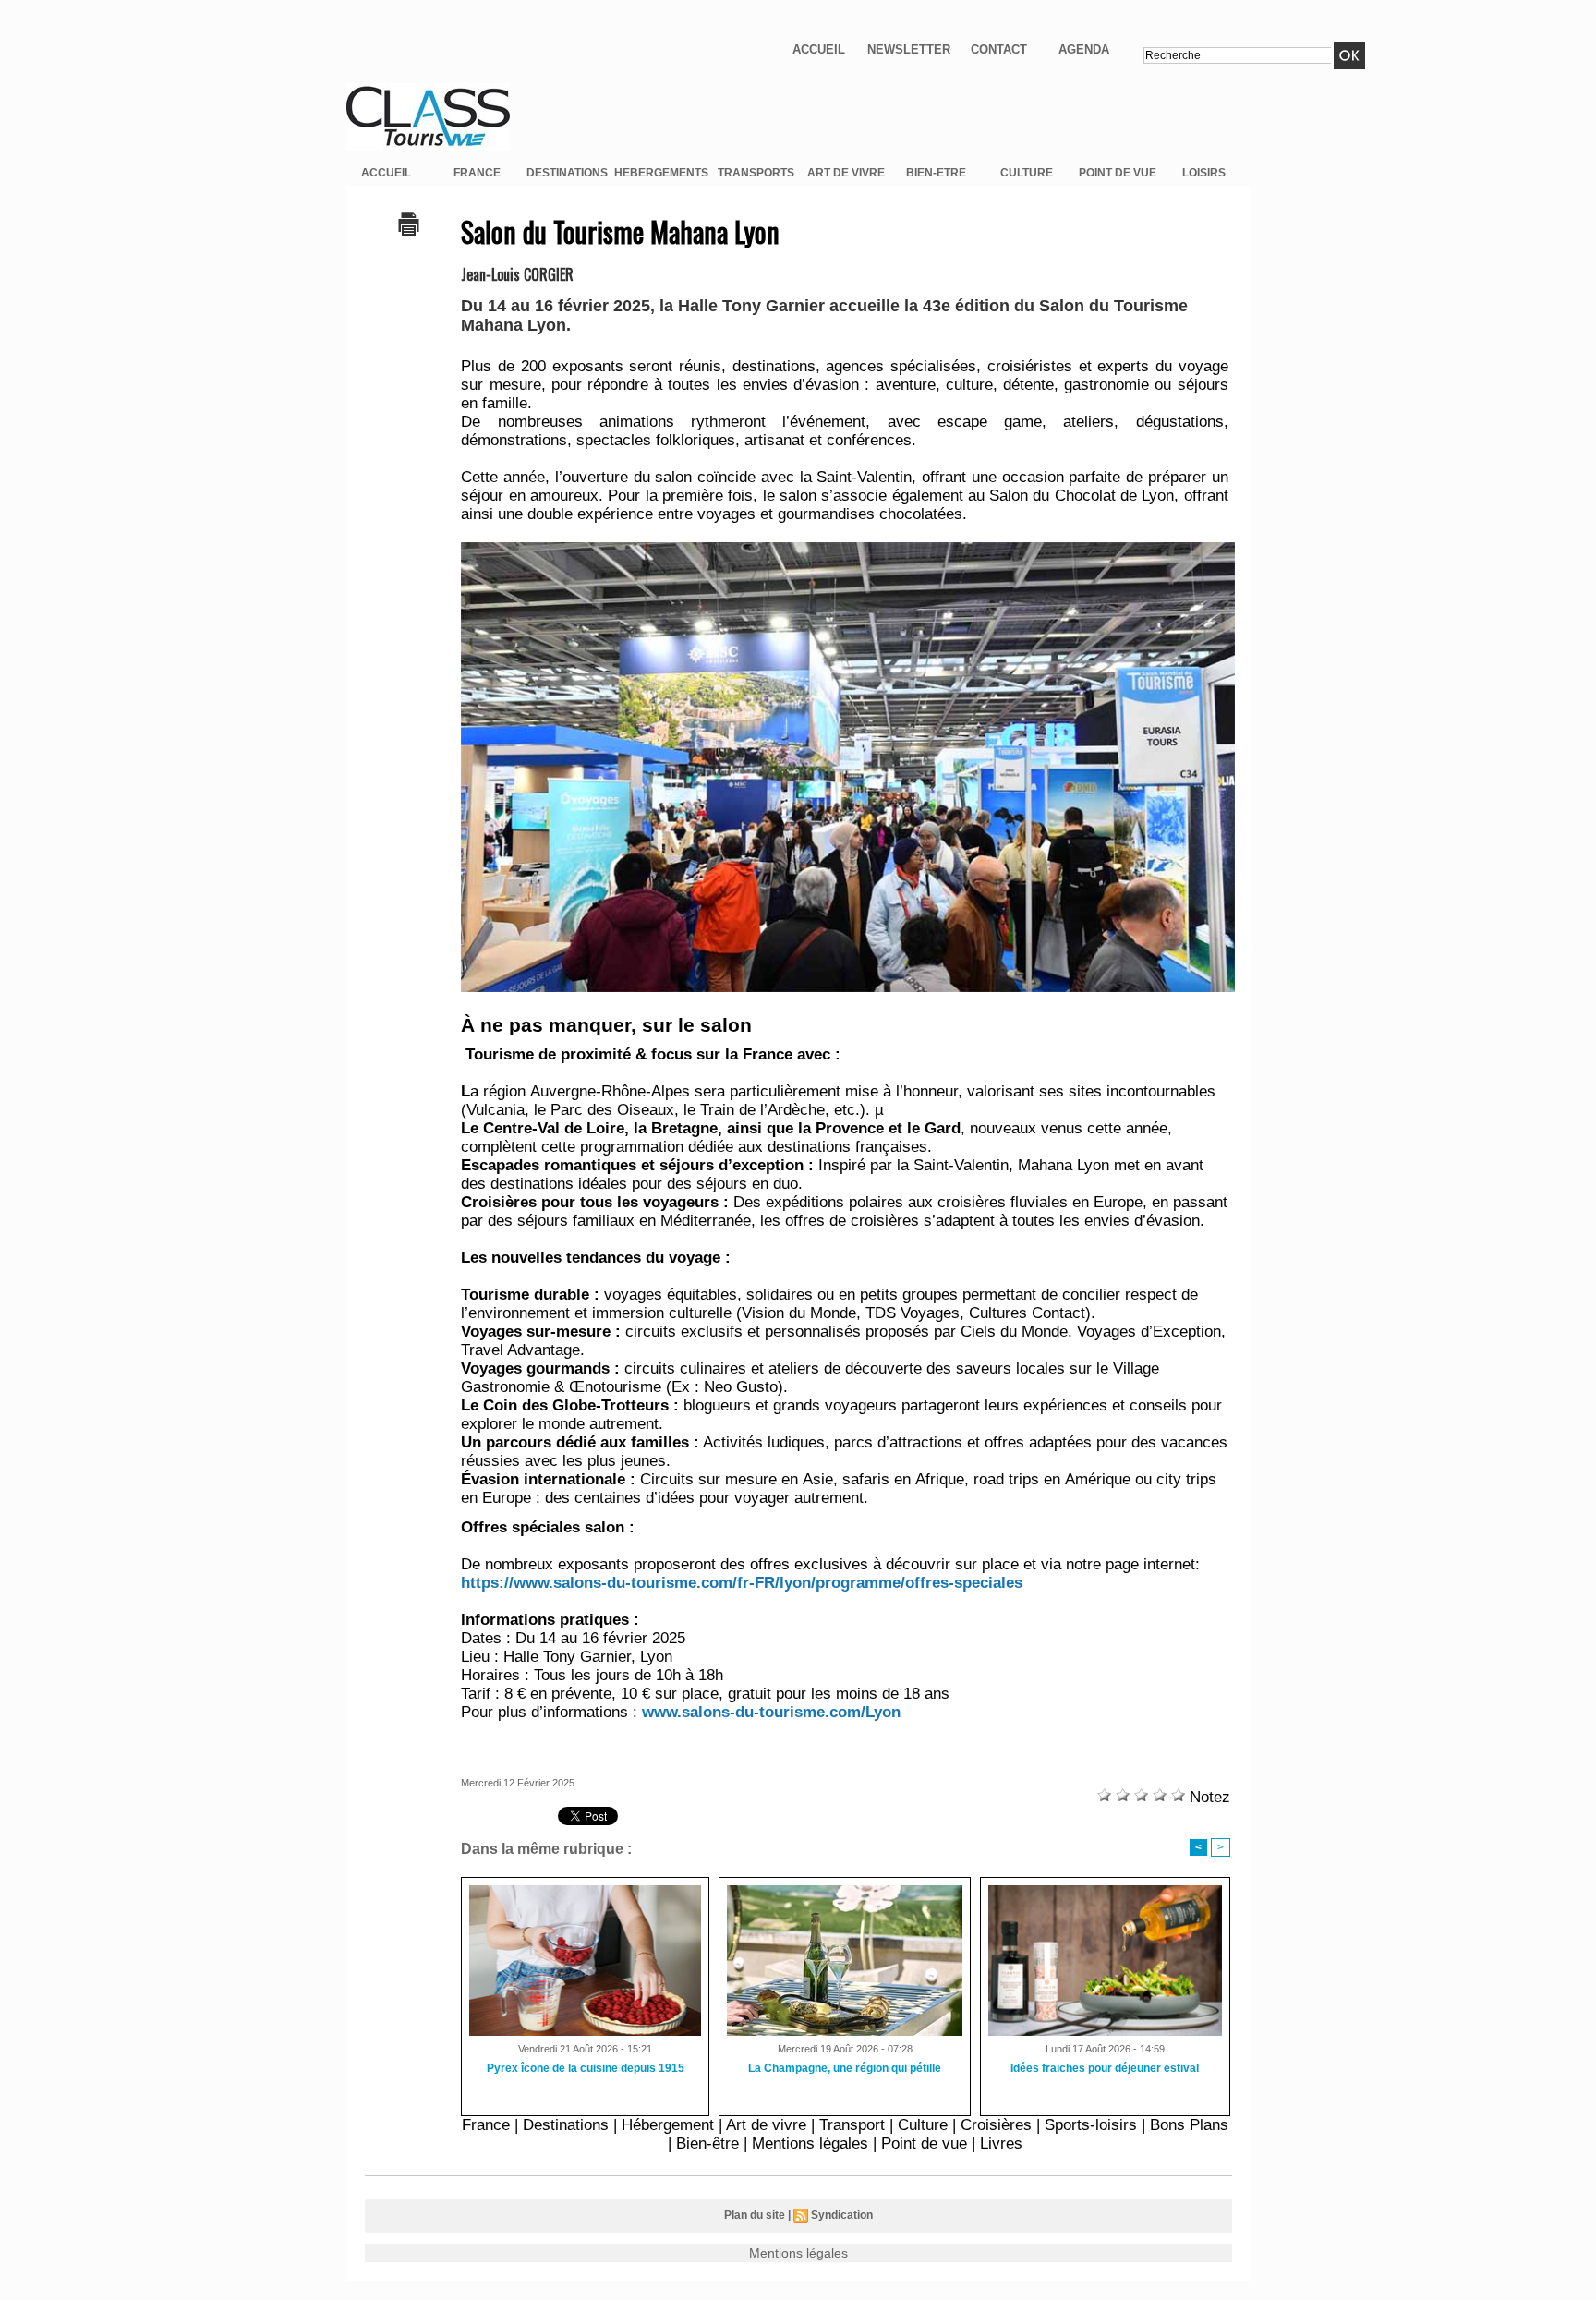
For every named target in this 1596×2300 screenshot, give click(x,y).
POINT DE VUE (1118, 173)
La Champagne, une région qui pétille (845, 2068)
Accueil (819, 49)
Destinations (566, 2125)
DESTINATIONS (567, 173)
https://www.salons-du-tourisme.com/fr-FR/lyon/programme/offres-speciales (742, 1583)
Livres (1001, 2143)
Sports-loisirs (1091, 2125)
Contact (999, 49)
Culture (923, 2125)
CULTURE (1027, 173)
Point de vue (924, 2143)
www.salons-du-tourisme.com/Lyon (771, 1712)
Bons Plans (1189, 2125)
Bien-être (707, 2143)
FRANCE (477, 173)
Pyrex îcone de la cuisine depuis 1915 (586, 2068)
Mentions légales (810, 2143)
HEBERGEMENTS (661, 173)
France (486, 2125)
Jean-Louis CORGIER (517, 274)
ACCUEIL (386, 173)
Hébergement (668, 2125)
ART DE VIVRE (846, 173)
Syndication (842, 2215)
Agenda (1084, 49)
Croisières (996, 2125)
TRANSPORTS (756, 173)
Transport (852, 2125)
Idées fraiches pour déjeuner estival (1105, 2068)
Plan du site (755, 2215)
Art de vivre (766, 2125)
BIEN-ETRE (936, 173)
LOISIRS (1204, 173)
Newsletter (909, 49)
